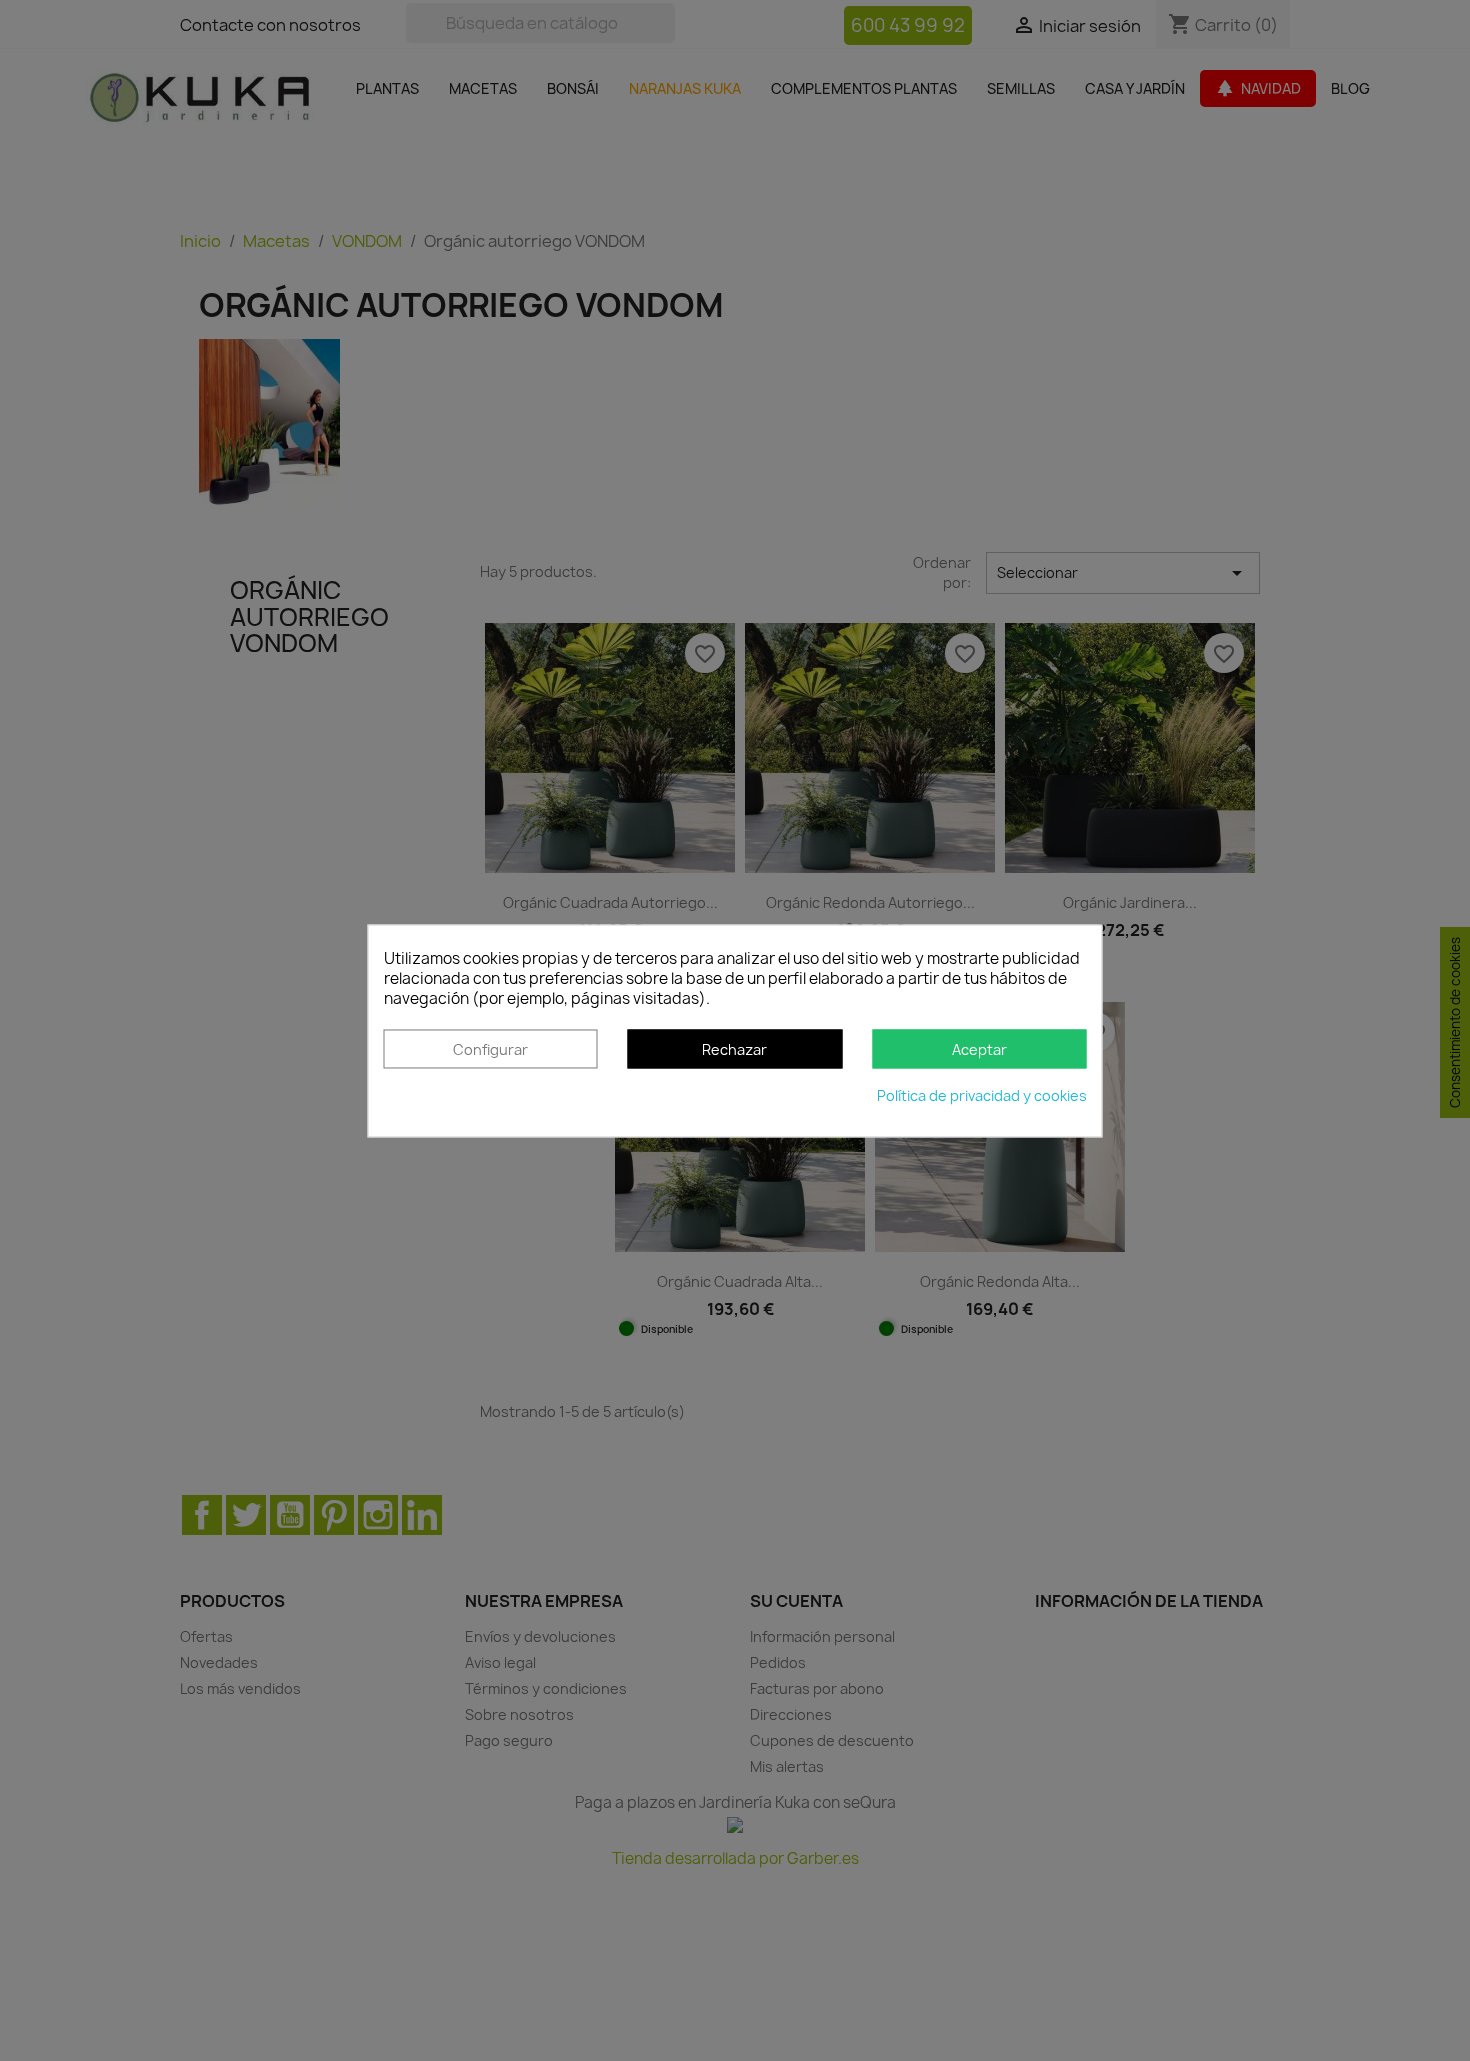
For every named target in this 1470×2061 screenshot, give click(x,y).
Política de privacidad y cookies (982, 1095)
